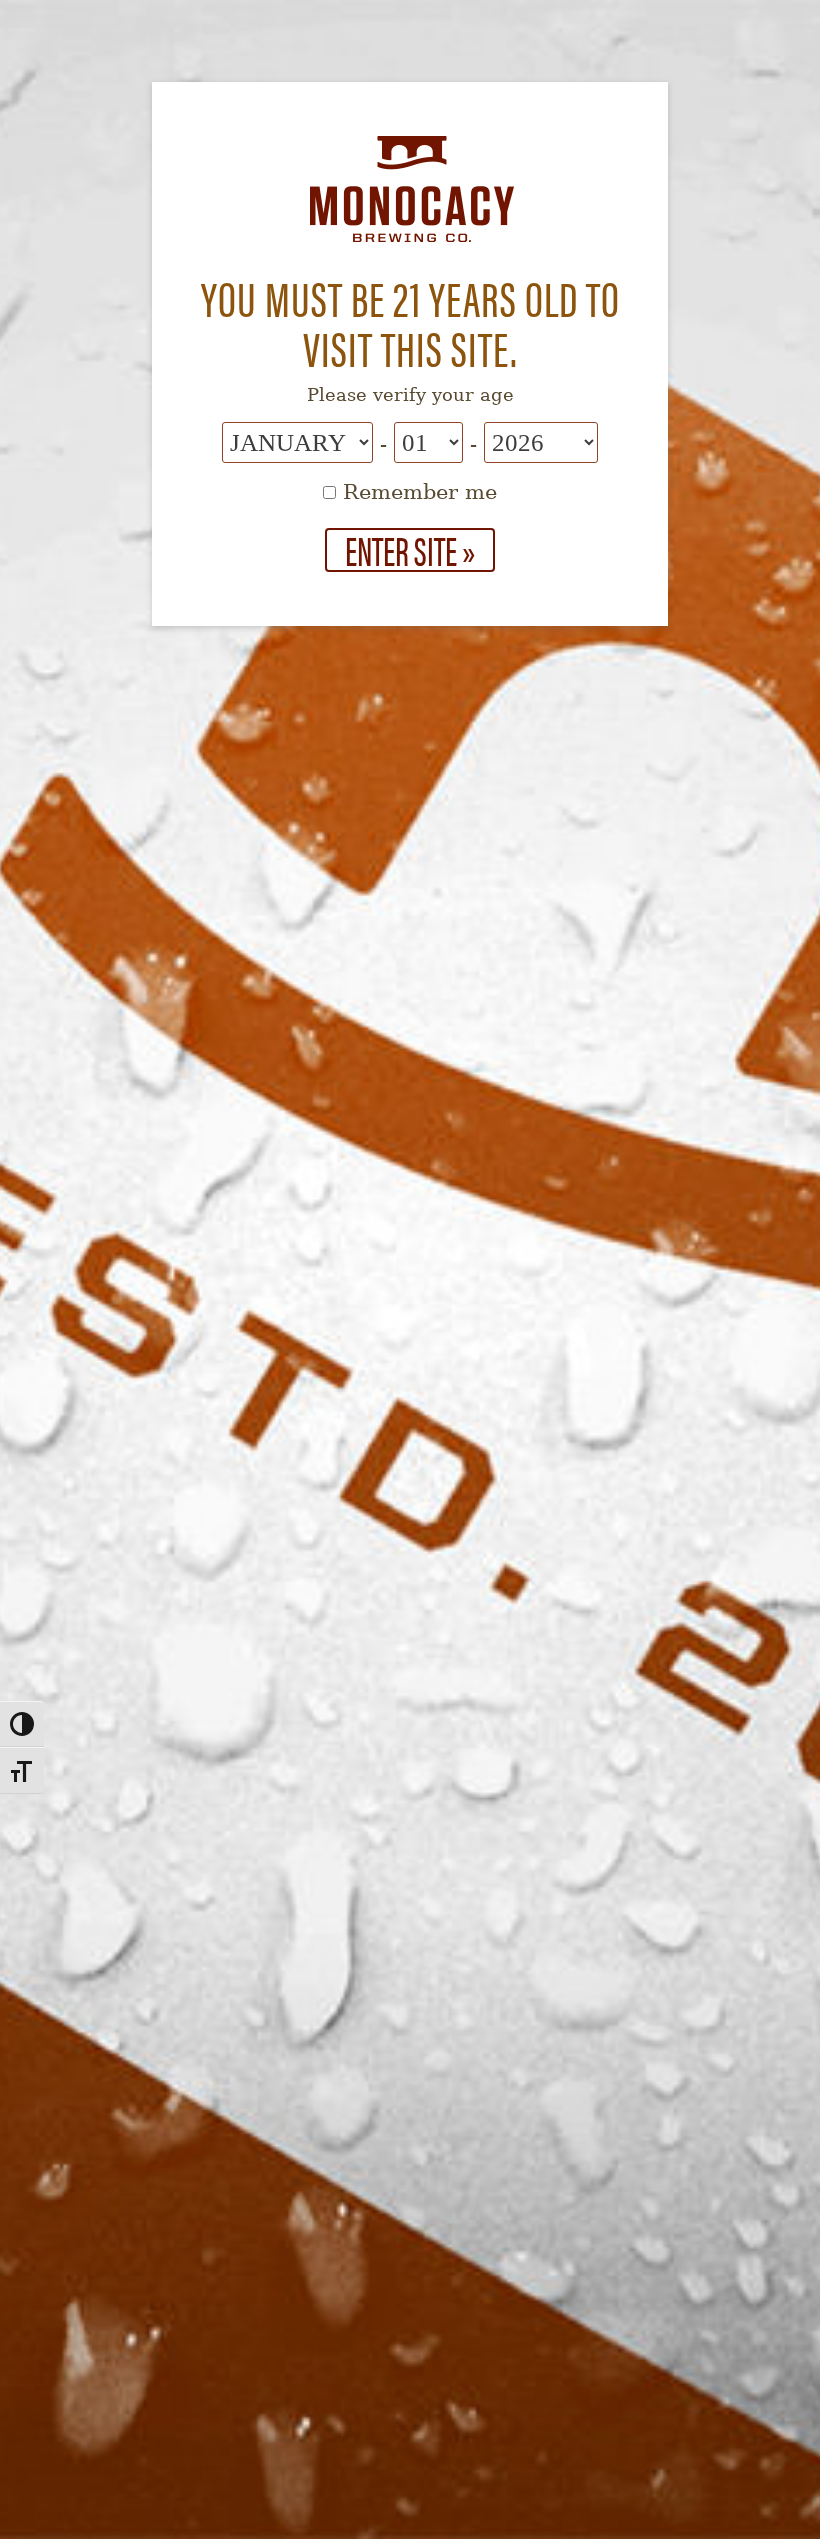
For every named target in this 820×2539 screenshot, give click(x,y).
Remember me (416, 492)
